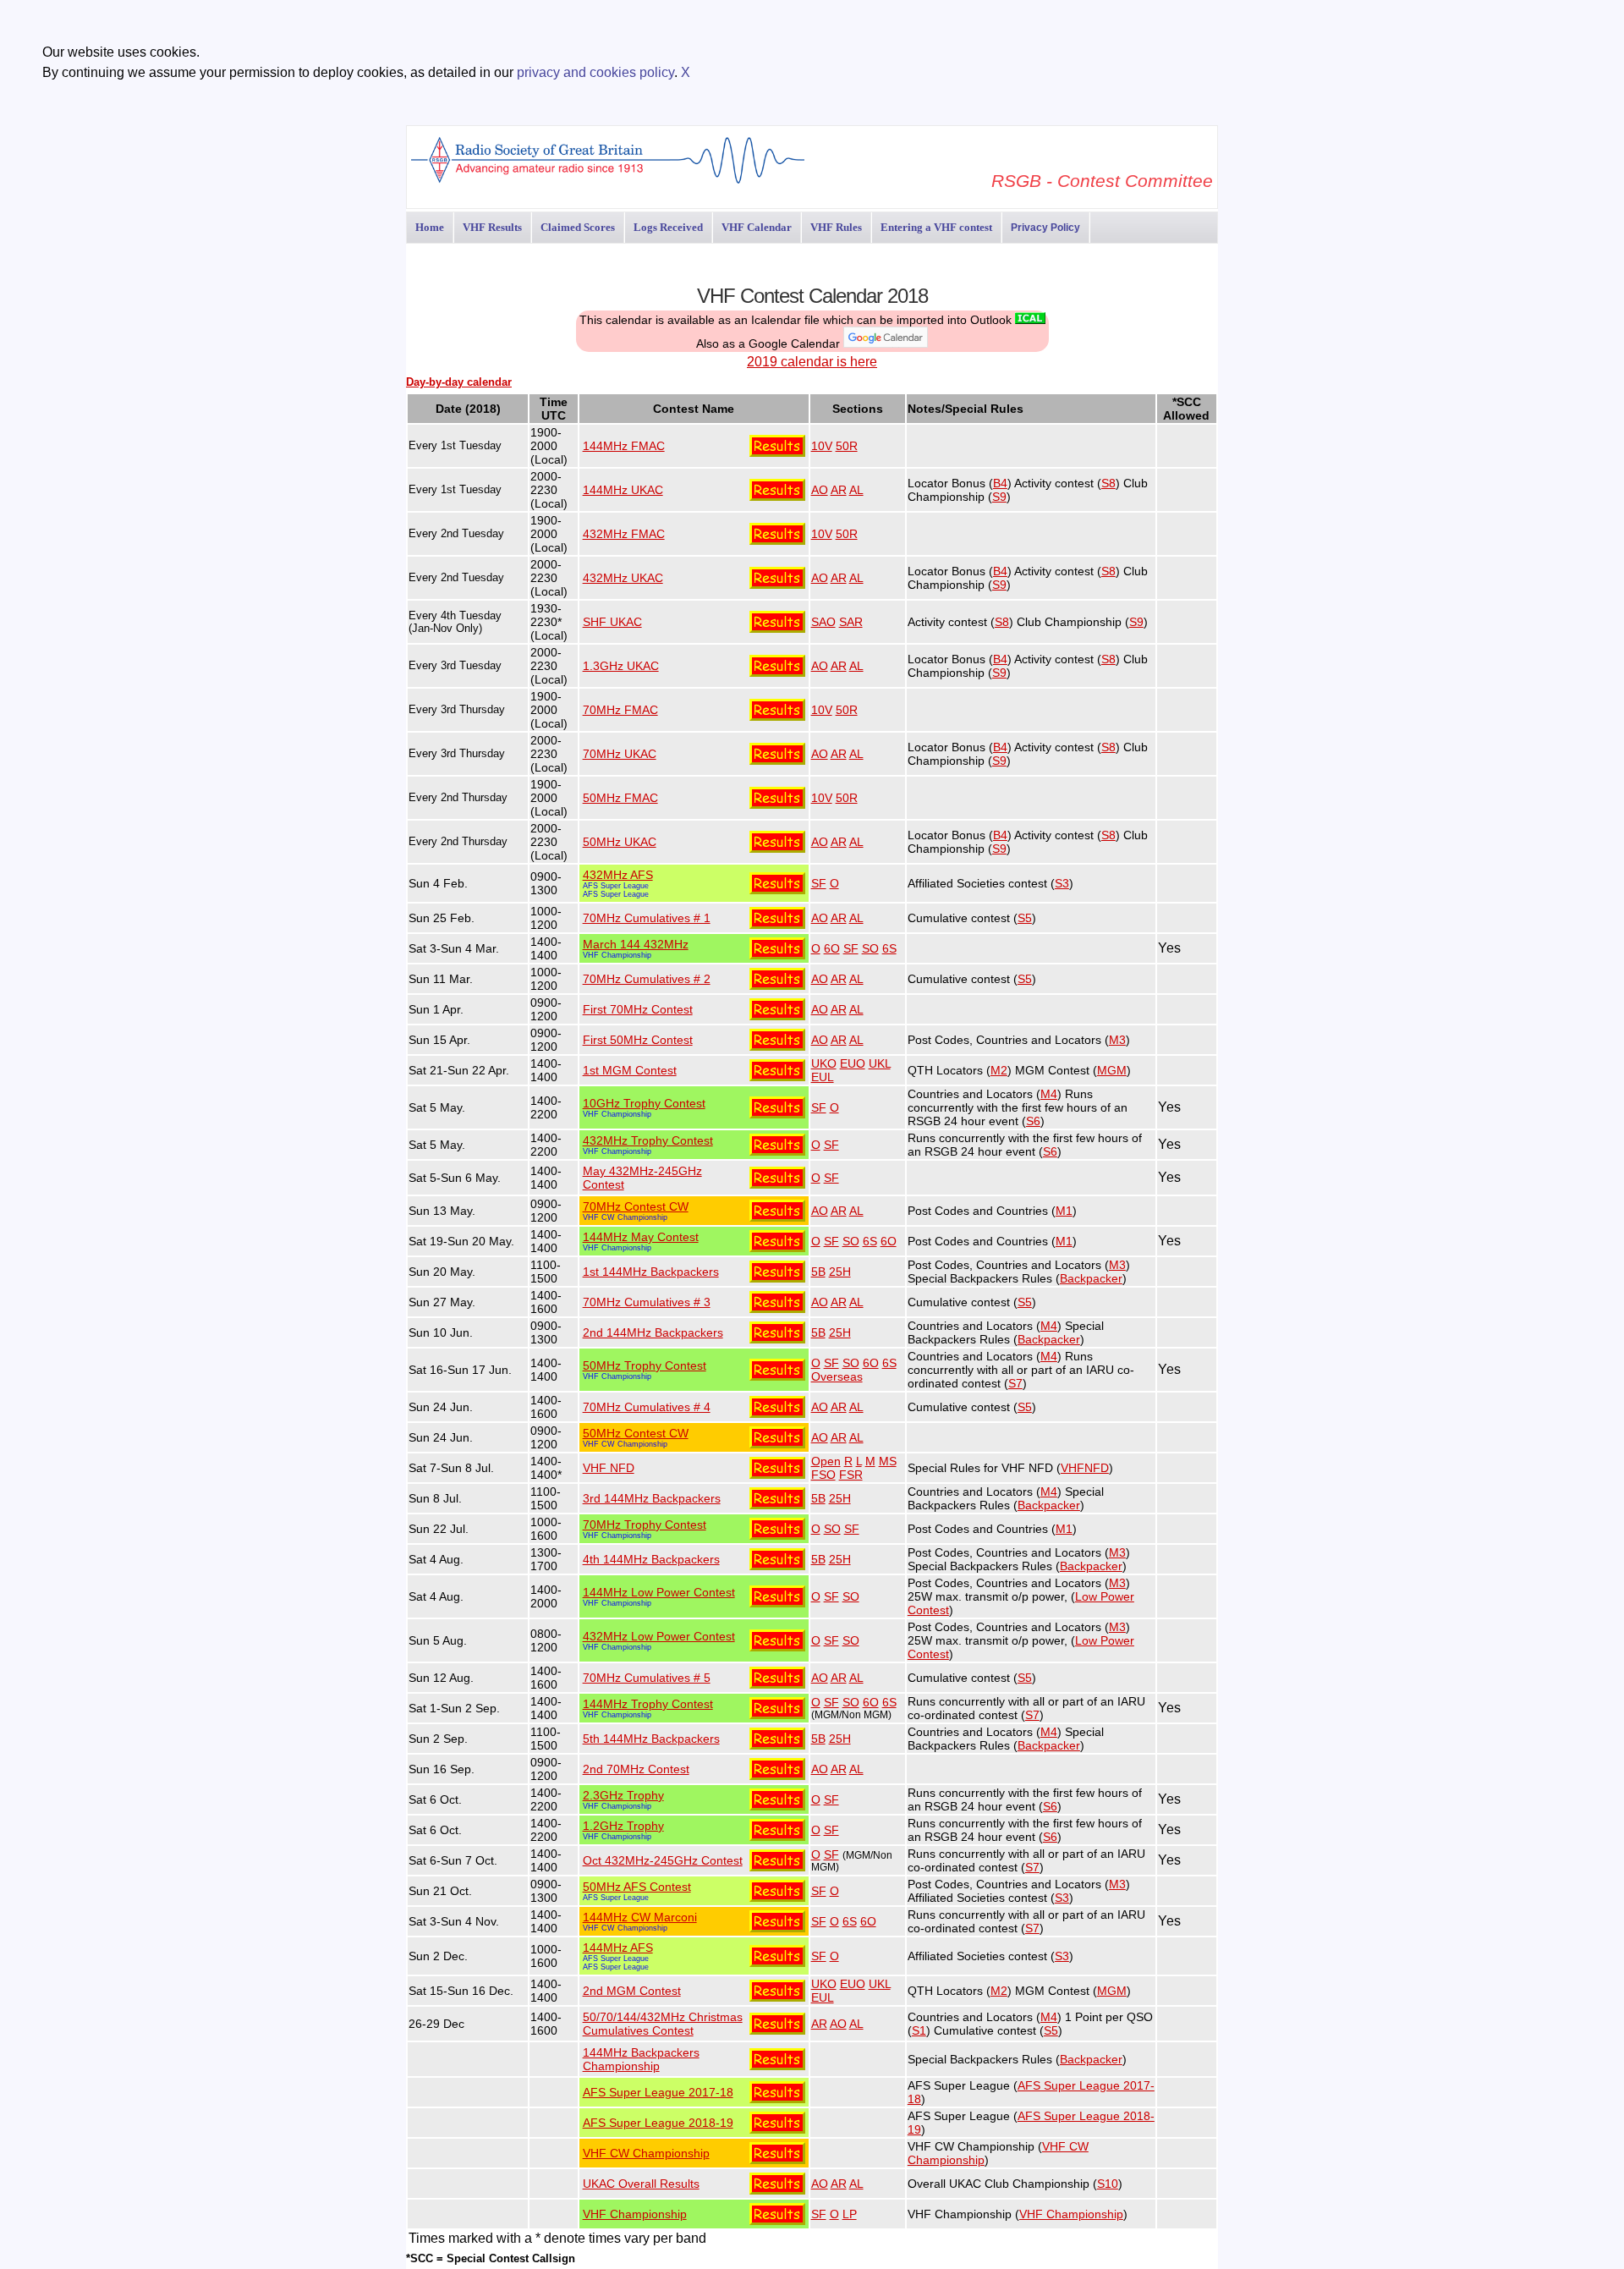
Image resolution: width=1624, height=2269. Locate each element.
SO (870, 948)
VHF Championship (617, 955)
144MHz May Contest (641, 1237)
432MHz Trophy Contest (648, 1140)
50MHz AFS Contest (637, 1887)
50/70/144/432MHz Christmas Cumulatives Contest (663, 2024)
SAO (823, 622)
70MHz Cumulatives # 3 (647, 1302)
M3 (1117, 1040)
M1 (1064, 1211)
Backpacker (1091, 1278)
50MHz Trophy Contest (645, 1365)
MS (888, 1461)
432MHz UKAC (623, 578)
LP (850, 2214)
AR (839, 490)
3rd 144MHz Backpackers (652, 1498)
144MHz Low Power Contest (659, 1592)
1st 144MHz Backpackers (651, 1272)
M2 (999, 1070)
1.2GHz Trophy (623, 1826)
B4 (1000, 483)
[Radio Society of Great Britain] (608, 181)
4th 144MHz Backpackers (651, 1559)
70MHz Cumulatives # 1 (647, 918)
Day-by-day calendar (459, 382)
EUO (853, 1063)
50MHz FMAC (620, 798)
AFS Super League (616, 886)
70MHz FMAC (620, 710)
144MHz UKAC (623, 490)
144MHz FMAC (624, 446)
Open (826, 1461)
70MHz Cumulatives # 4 (647, 1407)
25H (840, 1272)
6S (889, 948)
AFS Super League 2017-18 (658, 2092)
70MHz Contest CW (636, 1206)
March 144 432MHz (636, 944)
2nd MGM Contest (632, 1991)
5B (818, 1272)
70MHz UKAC (620, 754)
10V (822, 446)
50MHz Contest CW (636, 1433)
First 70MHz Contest (638, 1009)
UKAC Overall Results (641, 2184)
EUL (823, 1077)
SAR (851, 622)
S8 (1108, 483)
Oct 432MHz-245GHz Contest (663, 1860)
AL (856, 490)
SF (819, 883)
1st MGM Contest (630, 1070)
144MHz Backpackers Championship (641, 2059)
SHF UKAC (612, 622)
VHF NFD (609, 1468)
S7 (1015, 1383)
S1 (919, 2030)
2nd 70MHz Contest (636, 1769)
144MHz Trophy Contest (648, 1704)
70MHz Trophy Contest (645, 1525)
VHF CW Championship (625, 1217)
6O (832, 948)
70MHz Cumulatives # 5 (647, 1678)
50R (847, 446)
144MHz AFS (618, 1948)
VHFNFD (1085, 1468)
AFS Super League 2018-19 (658, 2123)
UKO (824, 1063)
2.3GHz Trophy (623, 1795)
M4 (1049, 1094)
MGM (1112, 1070)
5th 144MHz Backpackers (651, 1739)
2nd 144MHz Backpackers (653, 1332)
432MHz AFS (618, 875)
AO (820, 490)
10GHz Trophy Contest (644, 1103)
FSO (823, 1475)
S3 (1062, 883)
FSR (851, 1475)
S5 (1025, 918)
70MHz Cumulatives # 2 (647, 979)
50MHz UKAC (620, 842)
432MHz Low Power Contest (659, 1636)
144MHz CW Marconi (640, 1917)
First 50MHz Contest (638, 1040)
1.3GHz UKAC (621, 666)
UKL (880, 1063)
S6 (1033, 1121)
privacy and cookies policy (595, 72)
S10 (1108, 2184)
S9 (999, 497)
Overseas (837, 1376)
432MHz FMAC (624, 534)
